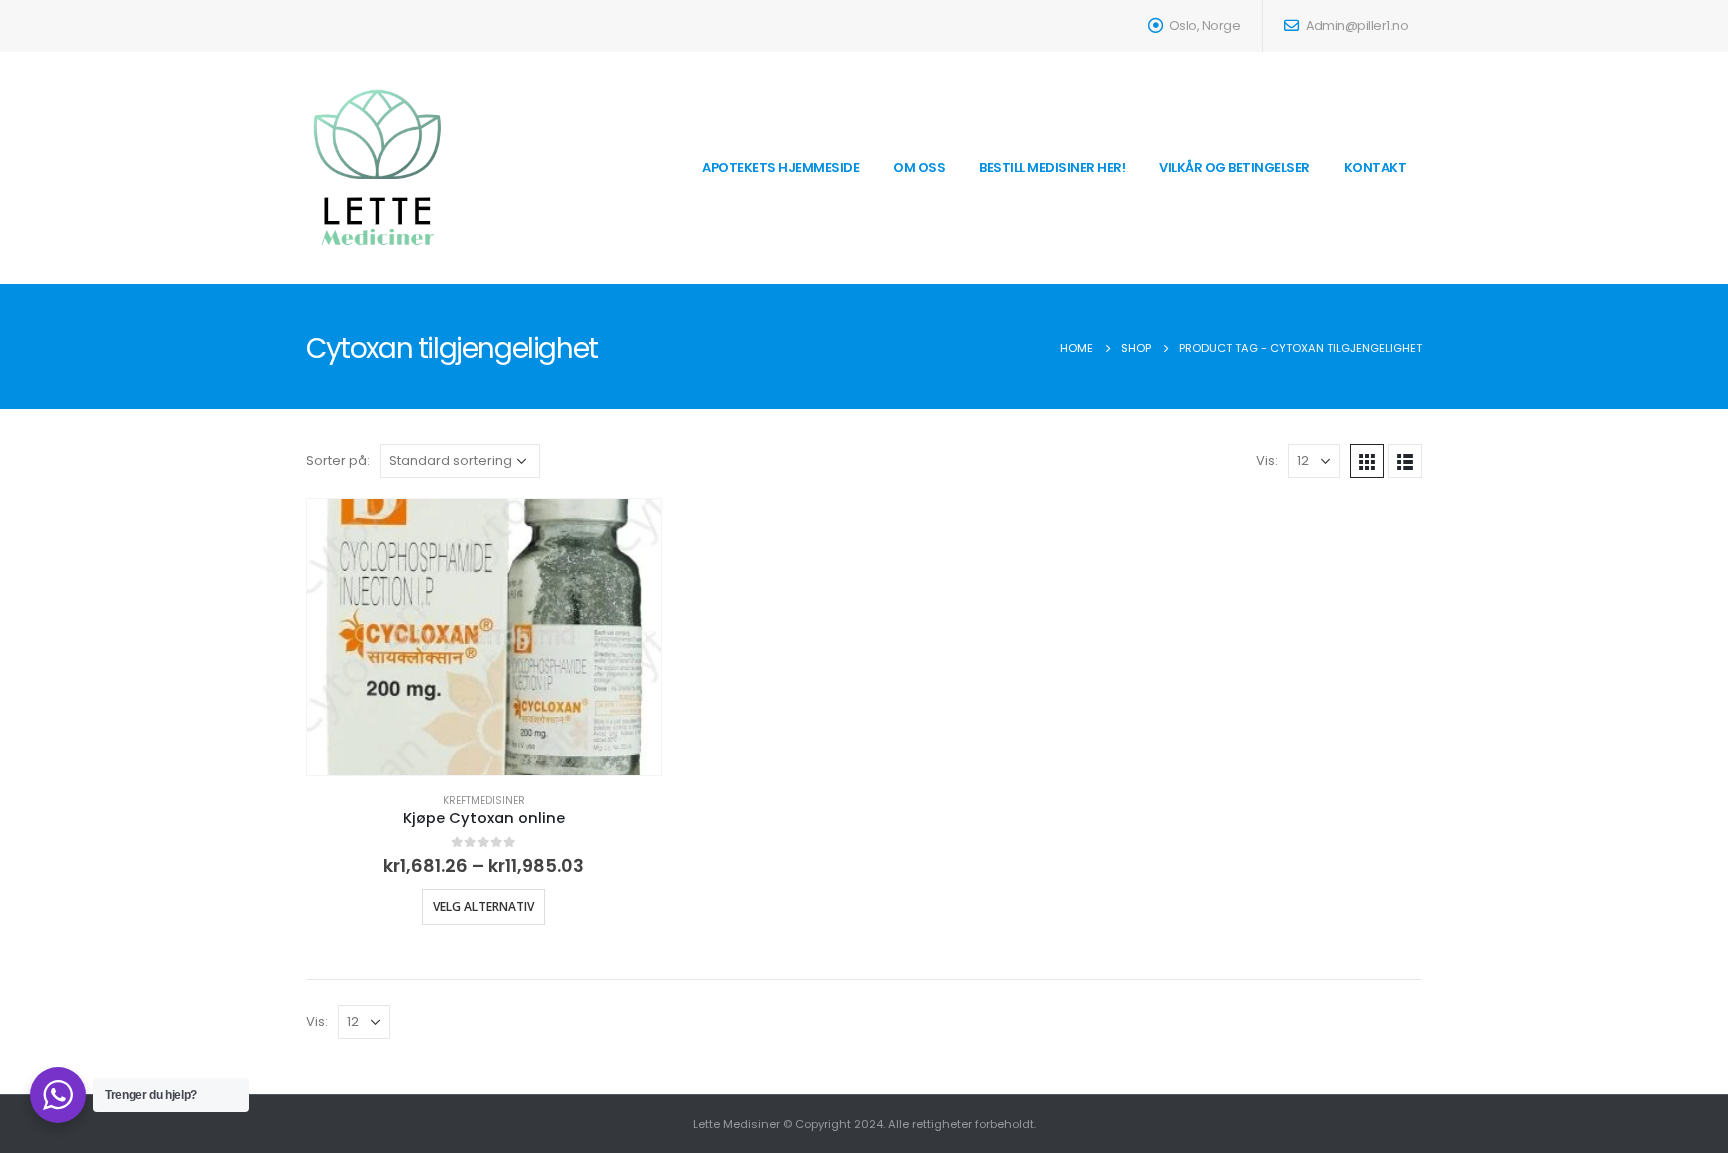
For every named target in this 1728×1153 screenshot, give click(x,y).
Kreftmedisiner (484, 800)
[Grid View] (1367, 461)
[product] (484, 637)
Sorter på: (338, 460)
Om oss (919, 167)
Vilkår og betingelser (1234, 167)
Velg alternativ (483, 906)
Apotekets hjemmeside (780, 167)
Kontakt (1375, 167)
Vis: (1267, 460)
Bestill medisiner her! (1052, 167)
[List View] (1405, 461)
